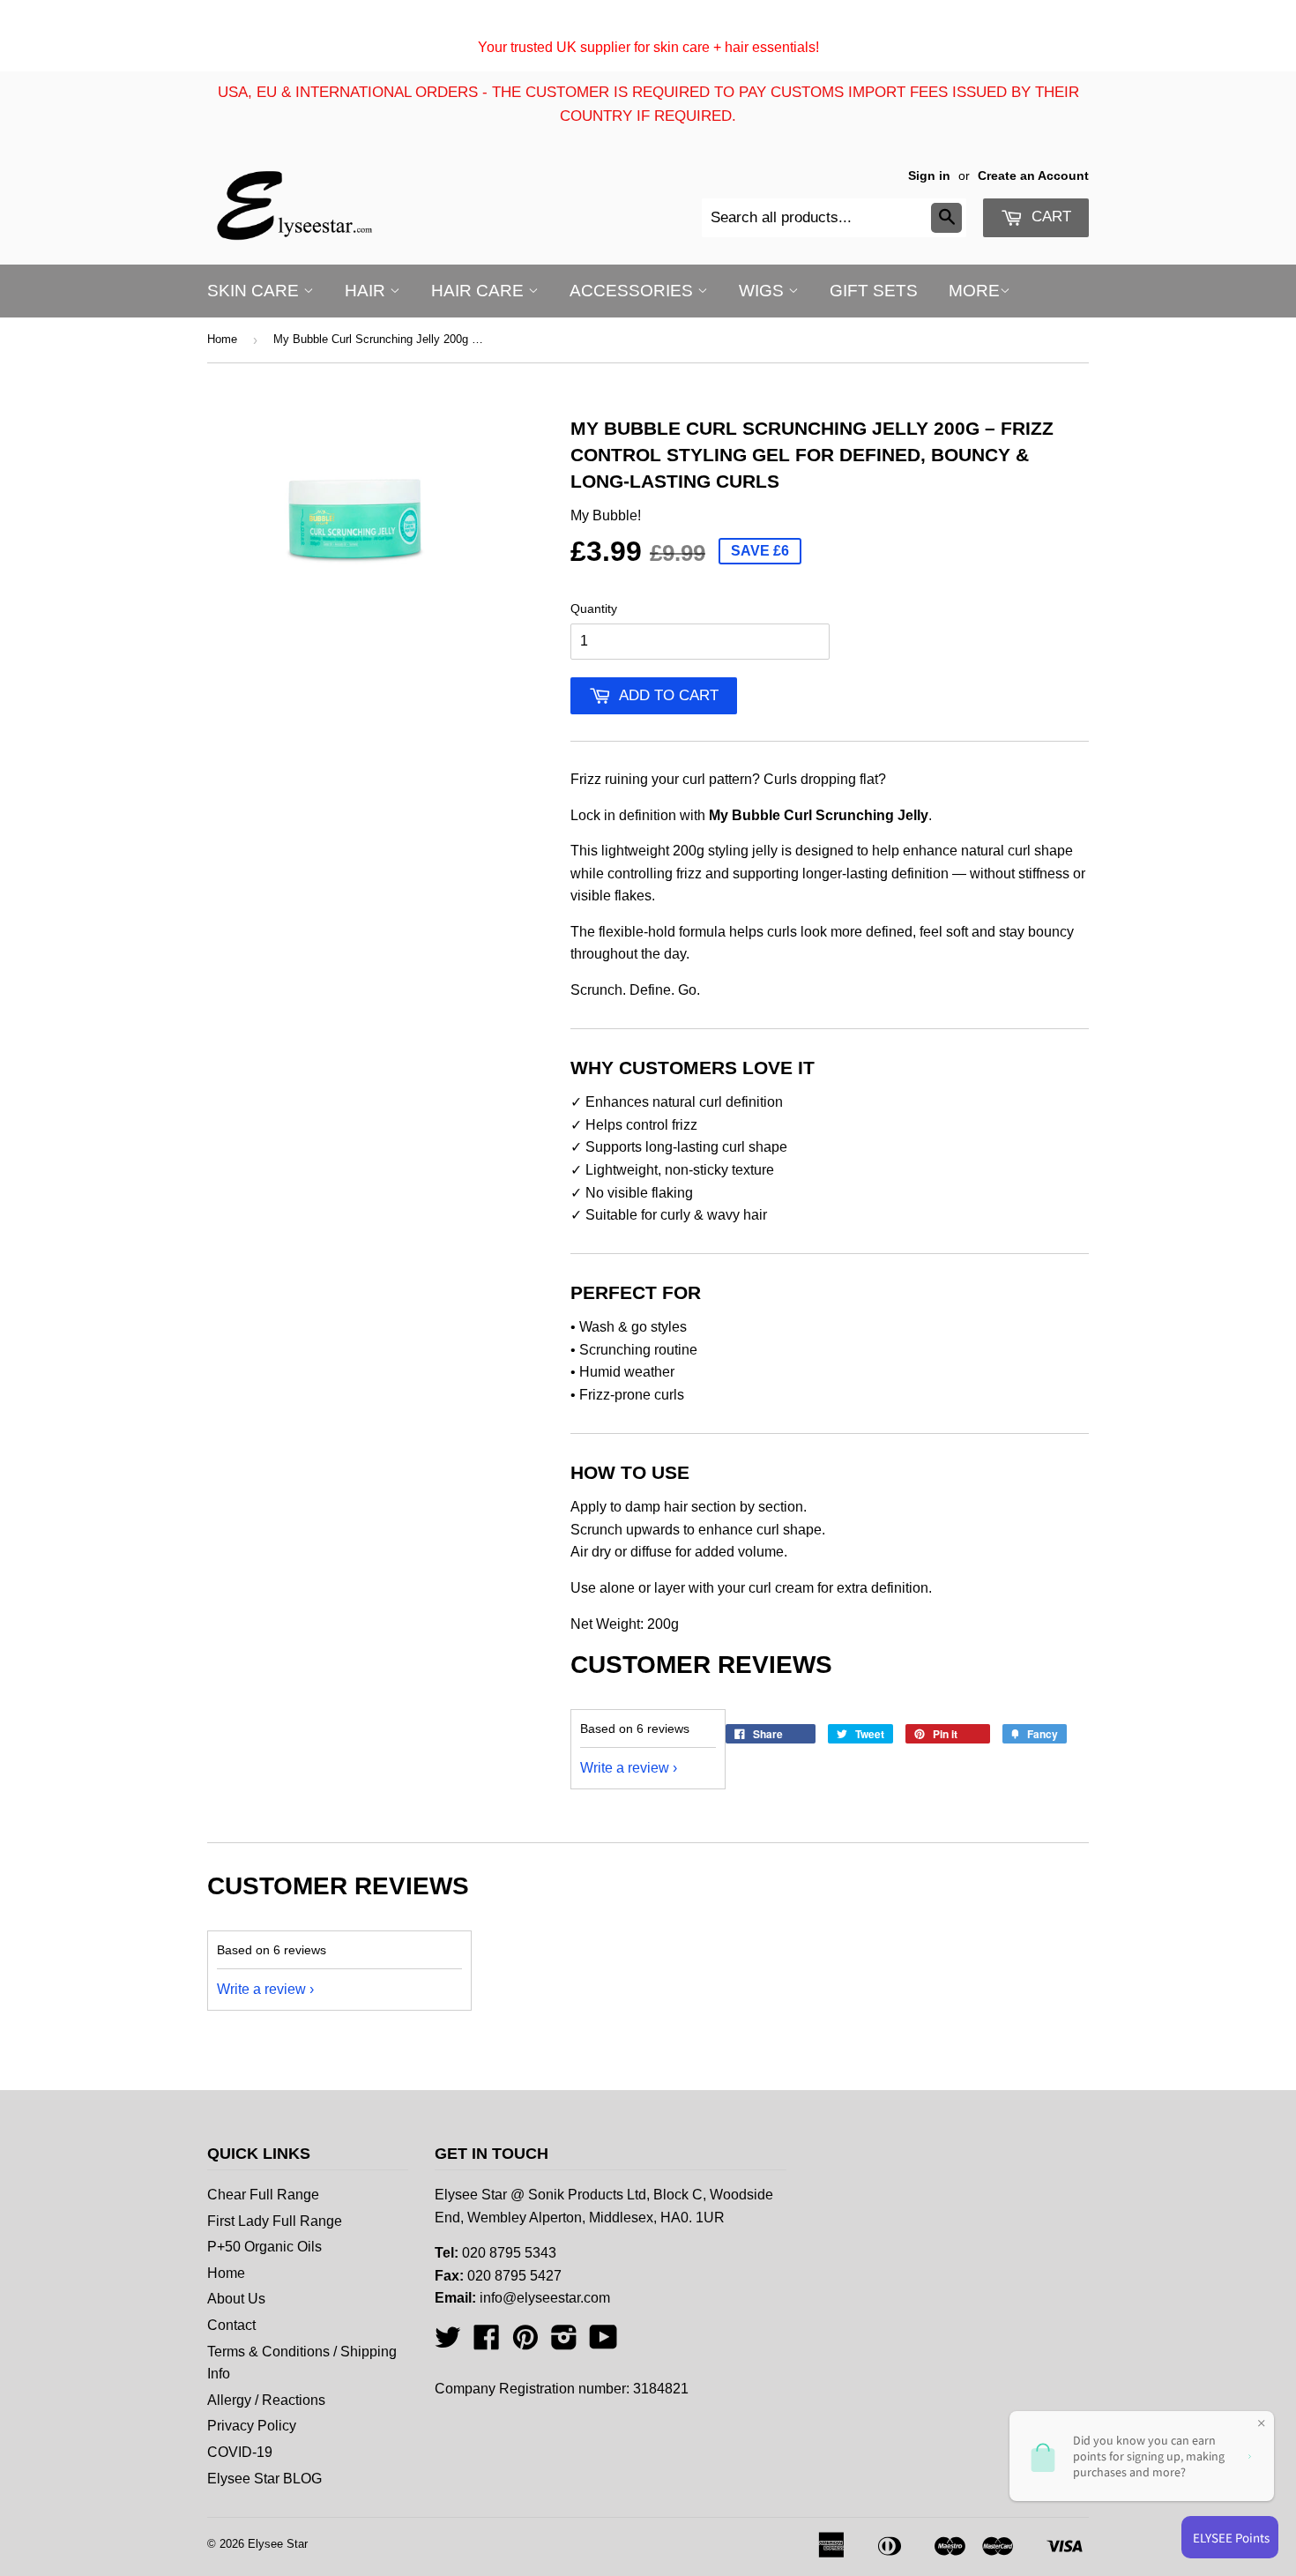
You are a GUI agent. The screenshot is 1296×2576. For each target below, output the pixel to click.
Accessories (633, 291)
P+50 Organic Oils (264, 2247)
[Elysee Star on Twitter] (448, 2343)
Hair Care (480, 291)
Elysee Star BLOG (264, 2479)
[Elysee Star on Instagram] (564, 2343)
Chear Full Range (263, 2195)
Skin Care (255, 291)
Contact (231, 2325)
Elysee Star (278, 2544)
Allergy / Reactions (266, 2400)
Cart (1049, 217)
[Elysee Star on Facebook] (487, 2343)
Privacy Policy (252, 2426)
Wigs (763, 291)
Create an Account (1033, 176)
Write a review (625, 1768)
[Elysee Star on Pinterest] (525, 2343)
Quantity (594, 609)
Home (222, 339)
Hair (367, 291)
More (974, 291)
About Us (236, 2299)
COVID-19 (240, 2452)
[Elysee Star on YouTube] (603, 2343)
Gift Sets (874, 291)
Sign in (929, 176)
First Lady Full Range (275, 2221)
